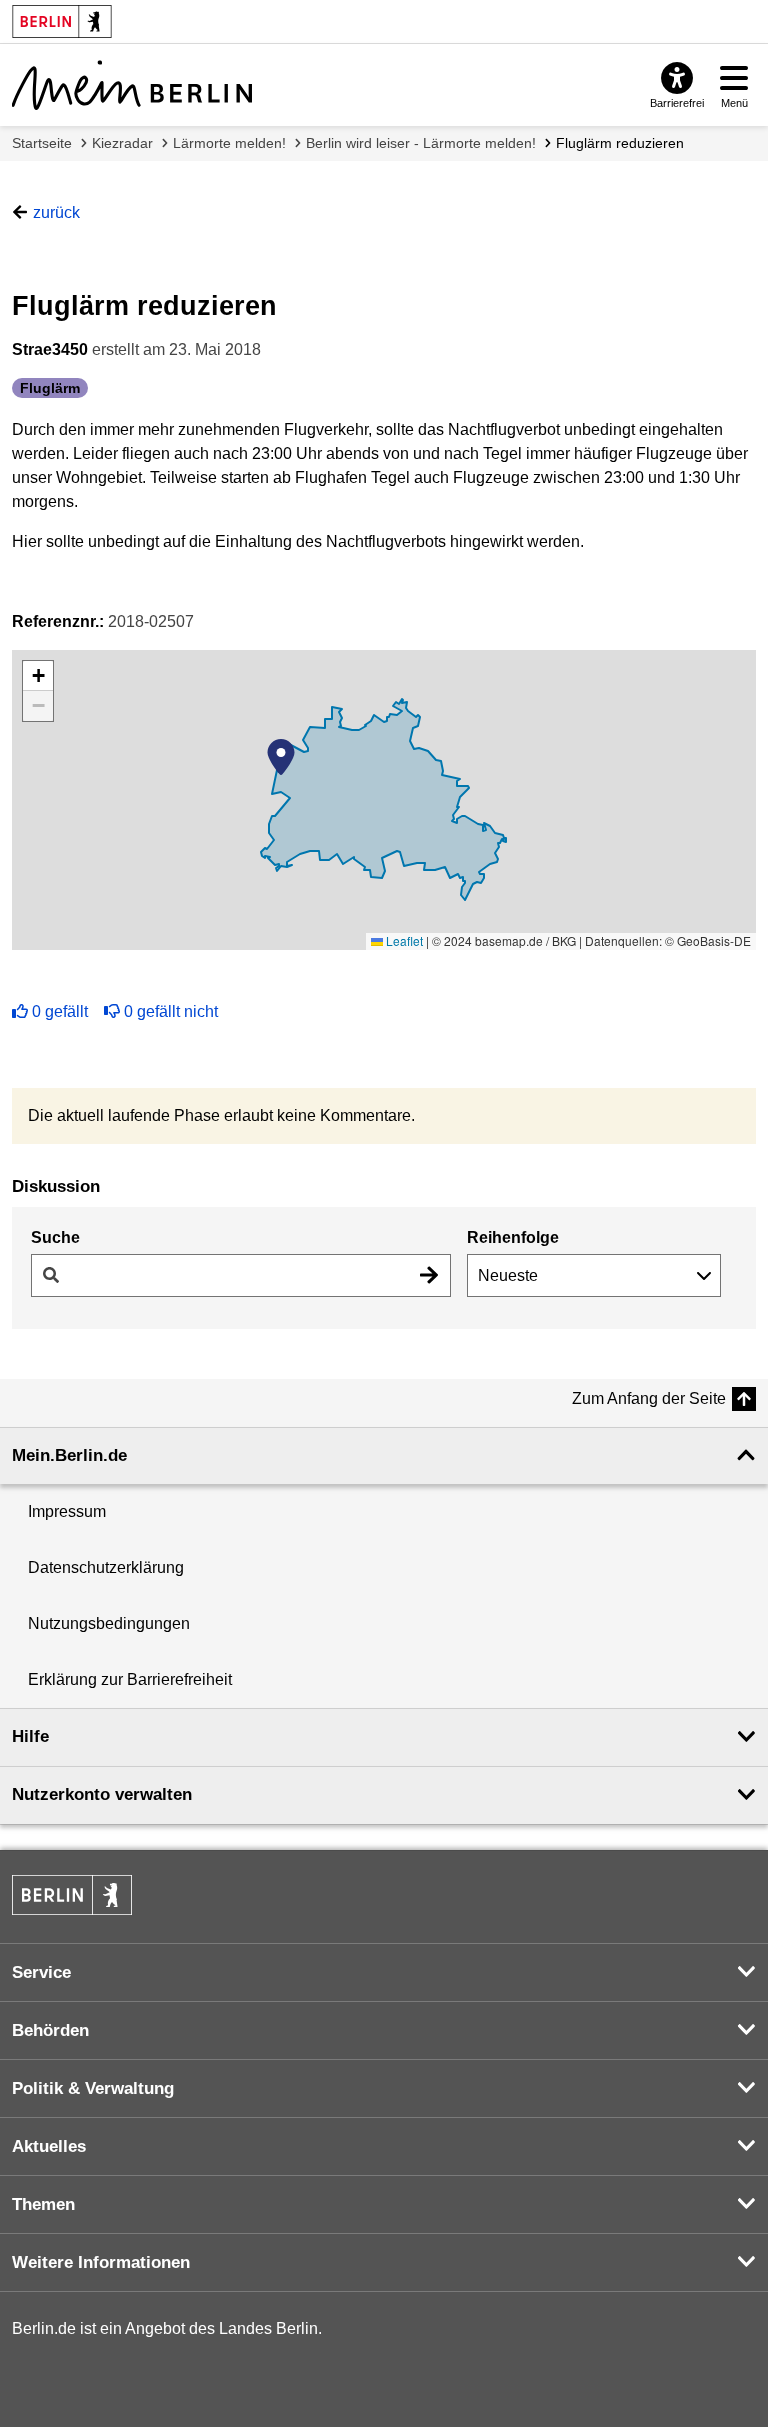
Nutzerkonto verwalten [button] (102, 1794)
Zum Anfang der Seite (649, 1398)
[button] (281, 757)
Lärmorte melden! (229, 143)
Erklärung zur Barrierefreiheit (130, 1679)
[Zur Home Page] (132, 85)
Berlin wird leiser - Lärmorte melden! (421, 143)
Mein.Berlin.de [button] (69, 1455)
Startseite (42, 143)
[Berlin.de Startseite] (72, 1895)
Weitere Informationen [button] (101, 2262)
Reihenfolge (513, 1237)
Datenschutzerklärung (106, 1567)
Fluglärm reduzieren (620, 143)
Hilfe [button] (30, 1736)
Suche (55, 1237)
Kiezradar (122, 143)
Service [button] (41, 1972)
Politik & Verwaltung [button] (93, 2088)
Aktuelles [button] (49, 2146)
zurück (56, 212)
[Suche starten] (429, 1275)
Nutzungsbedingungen (109, 1623)
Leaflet (403, 940)
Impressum (67, 1511)
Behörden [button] (50, 2030)
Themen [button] (43, 2204)
